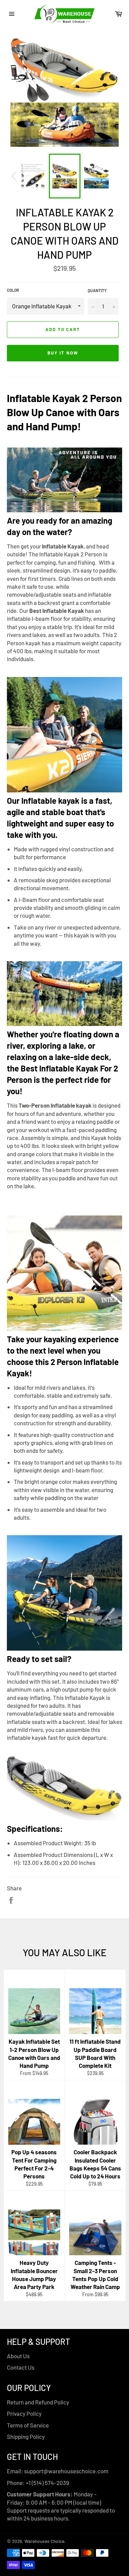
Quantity (97, 290)
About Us (18, 2356)
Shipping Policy (26, 2436)
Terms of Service (28, 2425)
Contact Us (21, 2367)
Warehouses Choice (44, 2541)
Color (13, 290)
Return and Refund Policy (38, 2402)
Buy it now (63, 353)
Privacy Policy (24, 2413)
